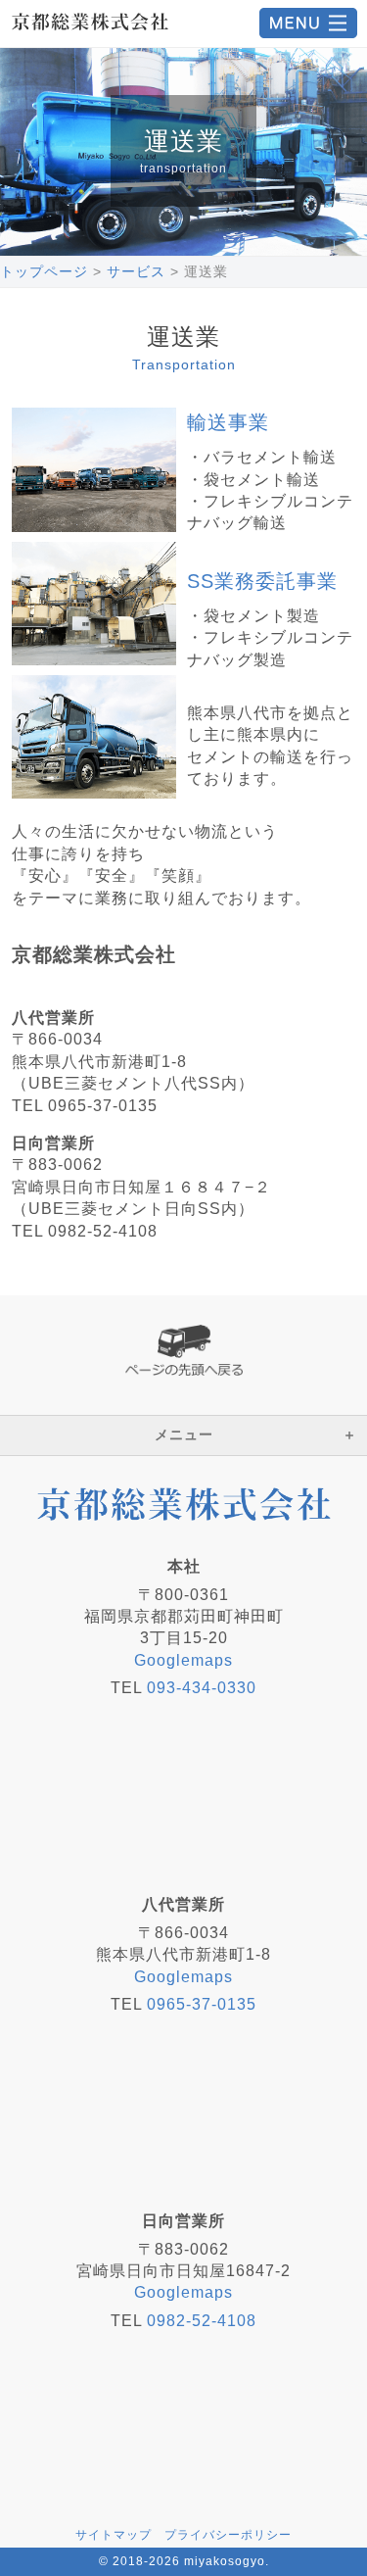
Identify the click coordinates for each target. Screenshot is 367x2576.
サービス (136, 271)
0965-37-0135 (202, 2004)
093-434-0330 (202, 1688)
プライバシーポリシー (228, 2535)
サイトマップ (114, 2535)
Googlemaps (183, 1660)
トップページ (44, 271)
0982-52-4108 (202, 2321)
